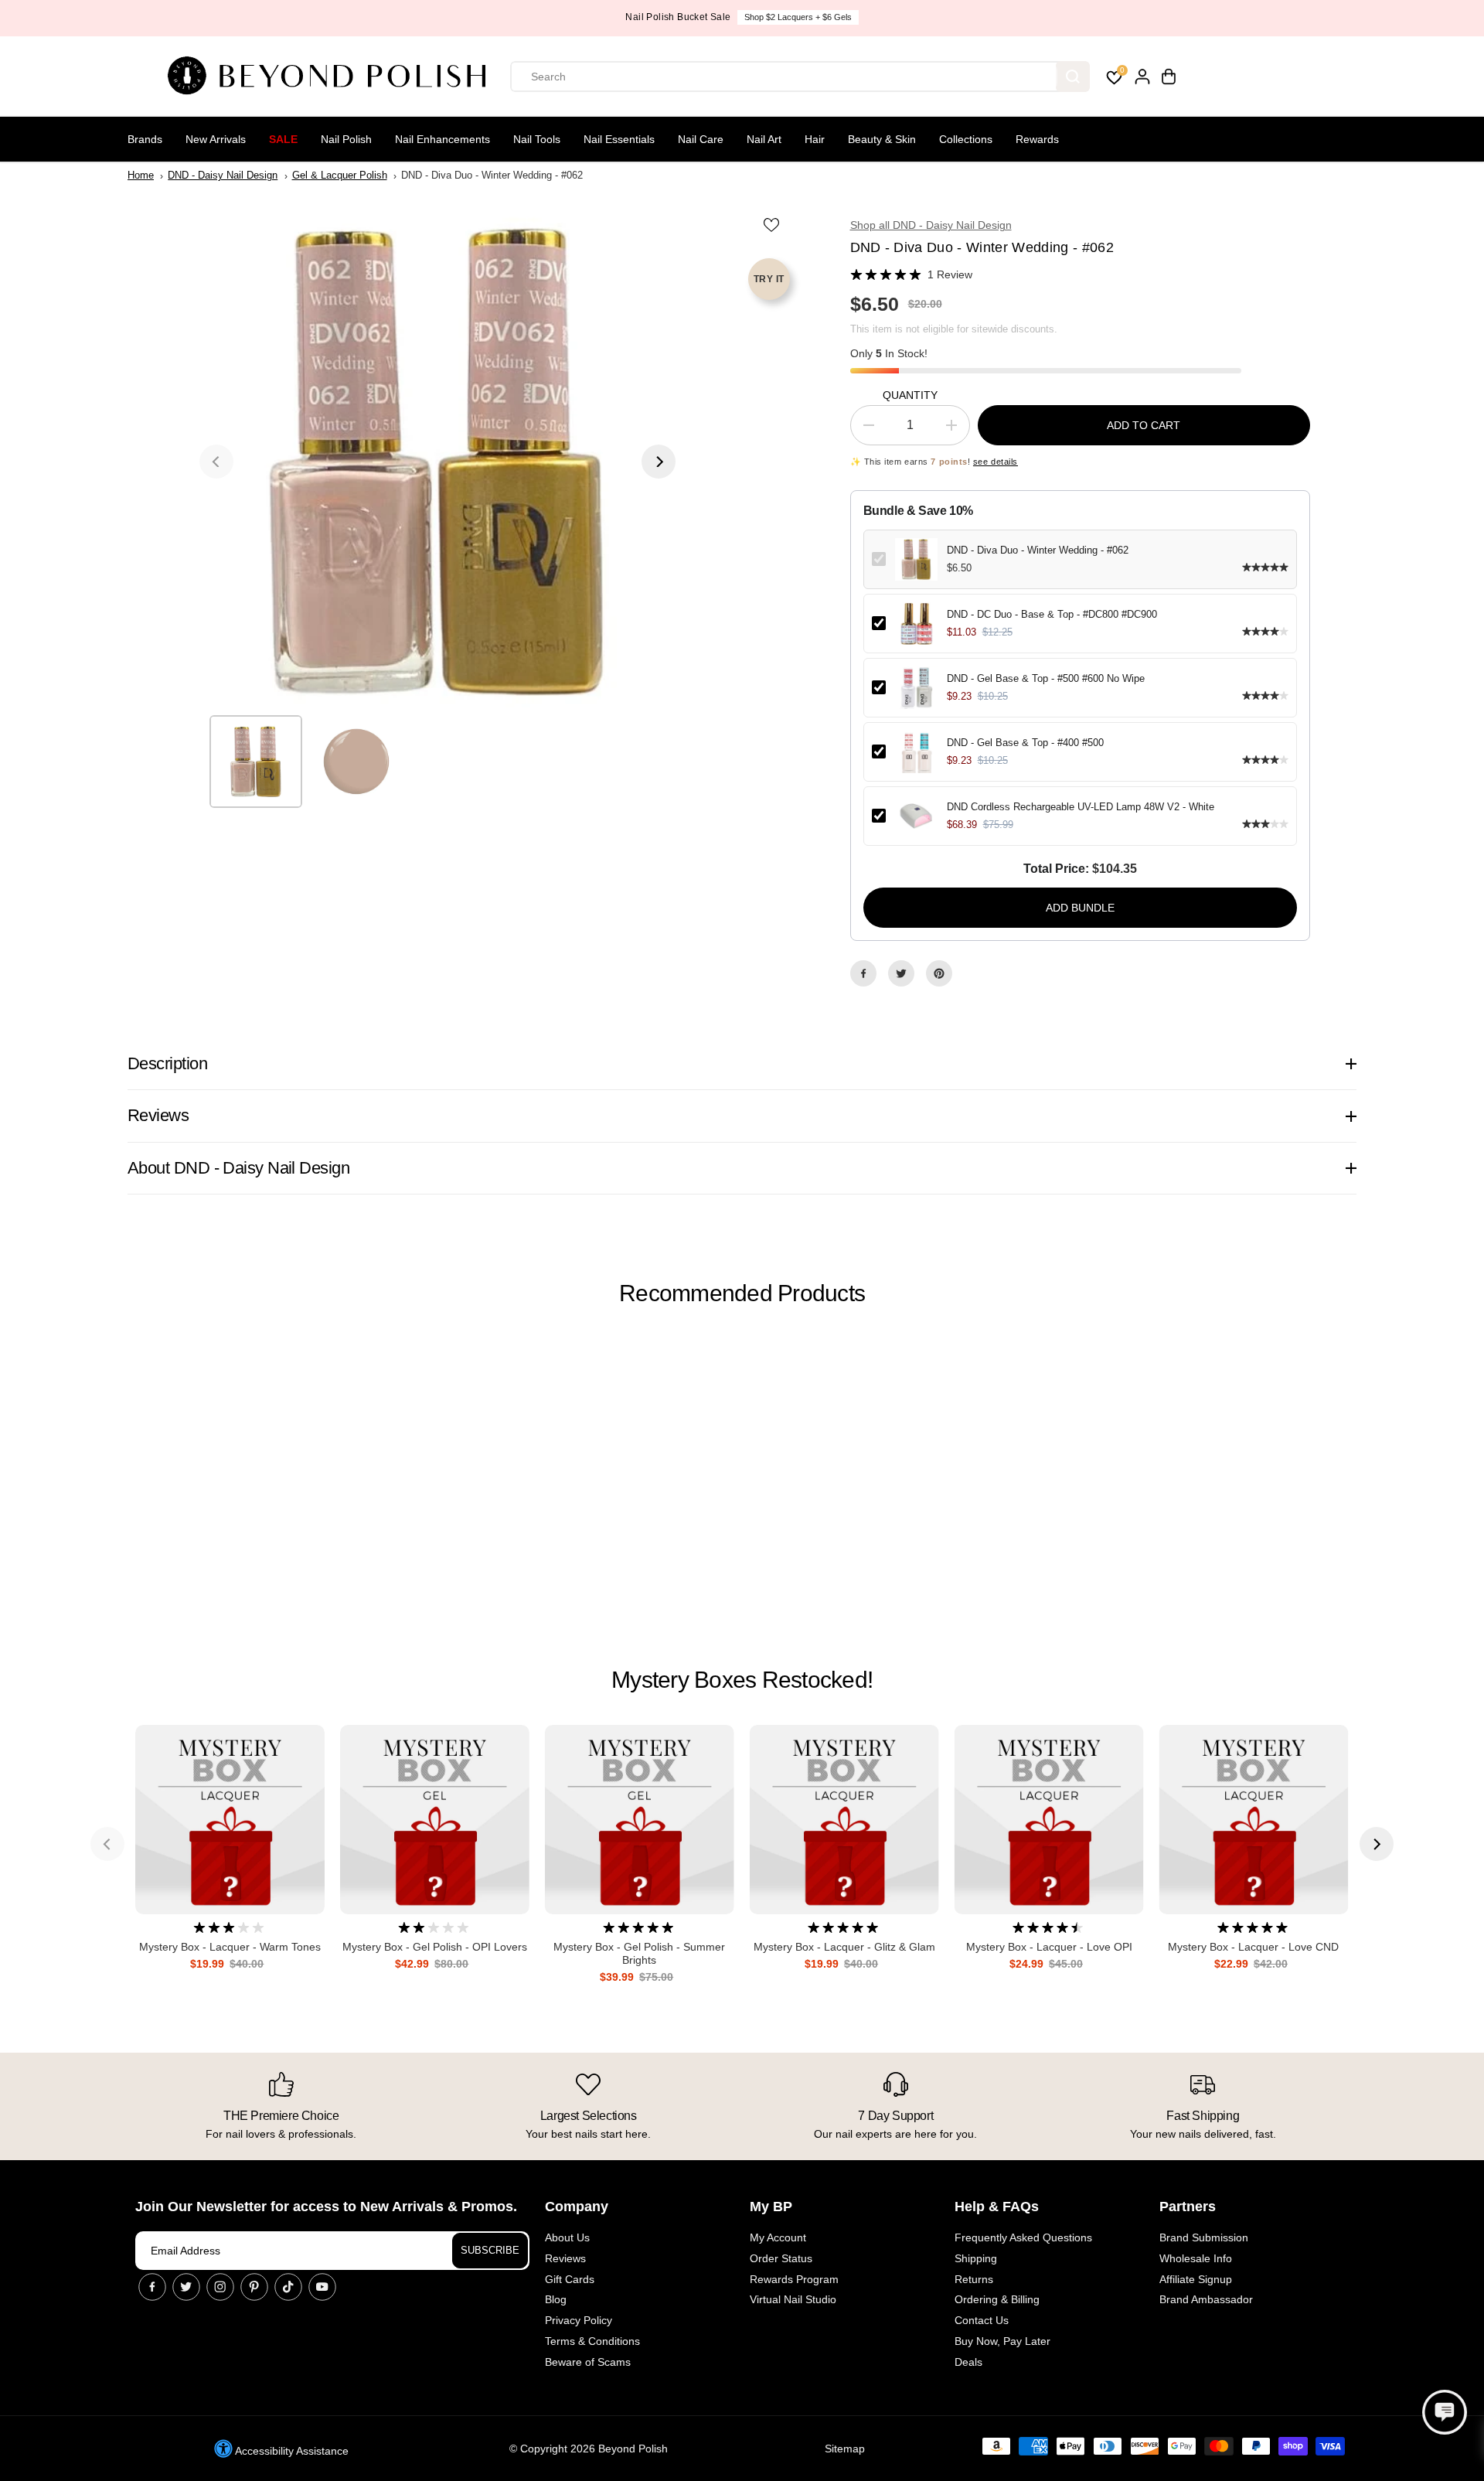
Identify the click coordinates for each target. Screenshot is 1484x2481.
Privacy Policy (579, 2320)
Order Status (781, 2258)
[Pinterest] (939, 973)
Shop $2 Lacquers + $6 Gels (798, 17)
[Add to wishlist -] (773, 224)
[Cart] (1169, 77)
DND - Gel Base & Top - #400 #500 (1025, 743)
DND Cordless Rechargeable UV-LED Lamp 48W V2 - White (1081, 807)
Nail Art (764, 139)
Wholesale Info (1196, 2258)
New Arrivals (216, 139)
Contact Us (982, 2320)
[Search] (1073, 77)
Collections (966, 139)
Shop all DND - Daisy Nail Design (931, 225)
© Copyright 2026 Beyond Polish (589, 2449)
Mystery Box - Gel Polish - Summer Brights (639, 1953)
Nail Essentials (619, 139)
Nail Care (701, 139)
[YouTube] (322, 2287)
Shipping (976, 2258)
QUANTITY (910, 395)
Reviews (565, 2258)
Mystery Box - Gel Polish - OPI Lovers (435, 1947)
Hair (815, 139)
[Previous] (216, 462)
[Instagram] (220, 2287)
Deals (968, 2362)
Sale (283, 139)
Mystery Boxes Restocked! (742, 1680)
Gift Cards (570, 2279)
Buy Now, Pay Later (1002, 2341)
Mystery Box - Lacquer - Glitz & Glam (844, 1947)
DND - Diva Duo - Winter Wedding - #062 (1038, 550)
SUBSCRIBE (490, 2250)
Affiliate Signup (1196, 2279)
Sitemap (845, 2449)
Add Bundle (1080, 908)
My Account (778, 2237)
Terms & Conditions (592, 2341)
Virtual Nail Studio (793, 2299)
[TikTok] (288, 2287)
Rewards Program (794, 2279)
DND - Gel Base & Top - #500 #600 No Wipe (1046, 678)
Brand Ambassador (1206, 2299)
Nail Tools (537, 139)
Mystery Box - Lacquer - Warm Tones (230, 1947)
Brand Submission (1204, 2237)
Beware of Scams (588, 2362)
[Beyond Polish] (332, 77)
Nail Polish (346, 139)
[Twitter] (901, 973)
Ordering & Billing (997, 2299)
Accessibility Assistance (291, 2451)
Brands (145, 139)
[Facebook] (863, 973)
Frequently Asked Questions (1023, 2237)
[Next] (659, 462)
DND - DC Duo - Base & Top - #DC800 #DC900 (1052, 614)
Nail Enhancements (442, 139)
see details (996, 462)
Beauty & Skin (882, 139)
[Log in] (1142, 77)
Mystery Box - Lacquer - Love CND (1253, 1947)
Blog (556, 2299)
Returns (974, 2279)
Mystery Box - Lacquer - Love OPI (1049, 1947)
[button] (1445, 2412)
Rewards (1037, 139)
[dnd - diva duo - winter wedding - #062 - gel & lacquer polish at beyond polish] (437, 462)
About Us (567, 2237)
